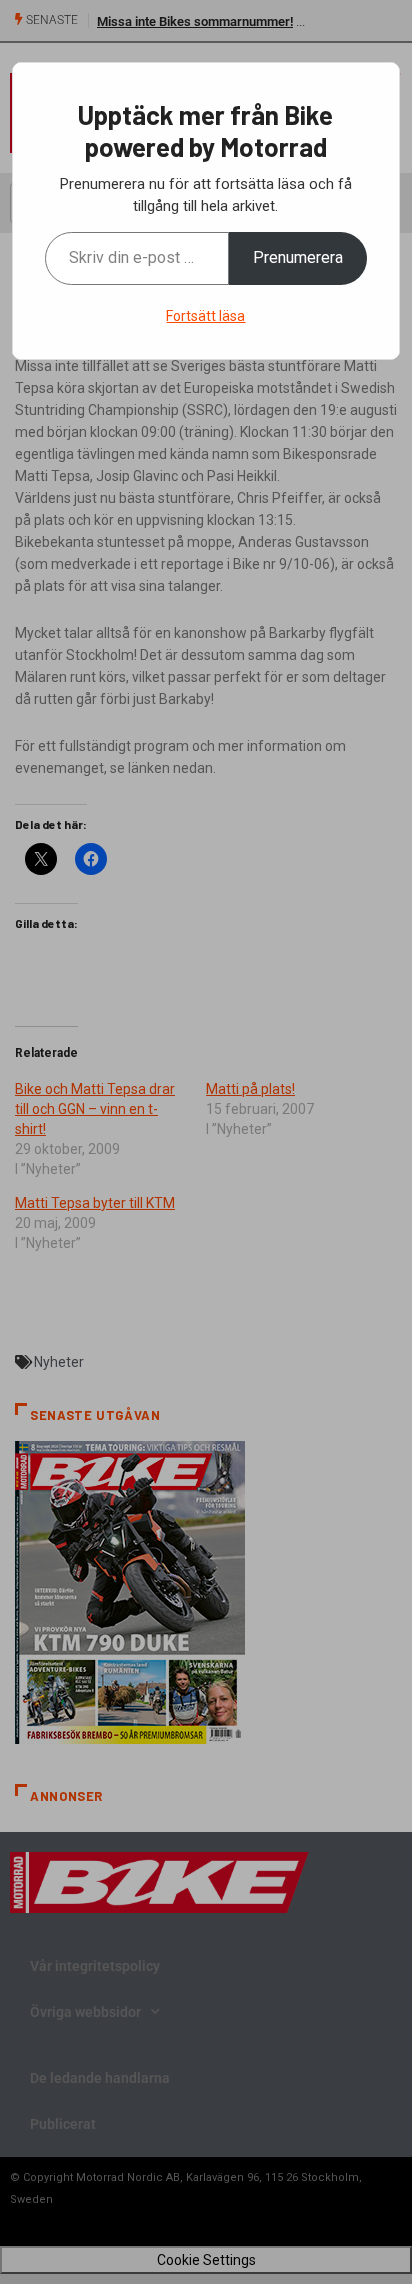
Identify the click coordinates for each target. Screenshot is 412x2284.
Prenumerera (298, 257)
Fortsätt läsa (205, 316)
